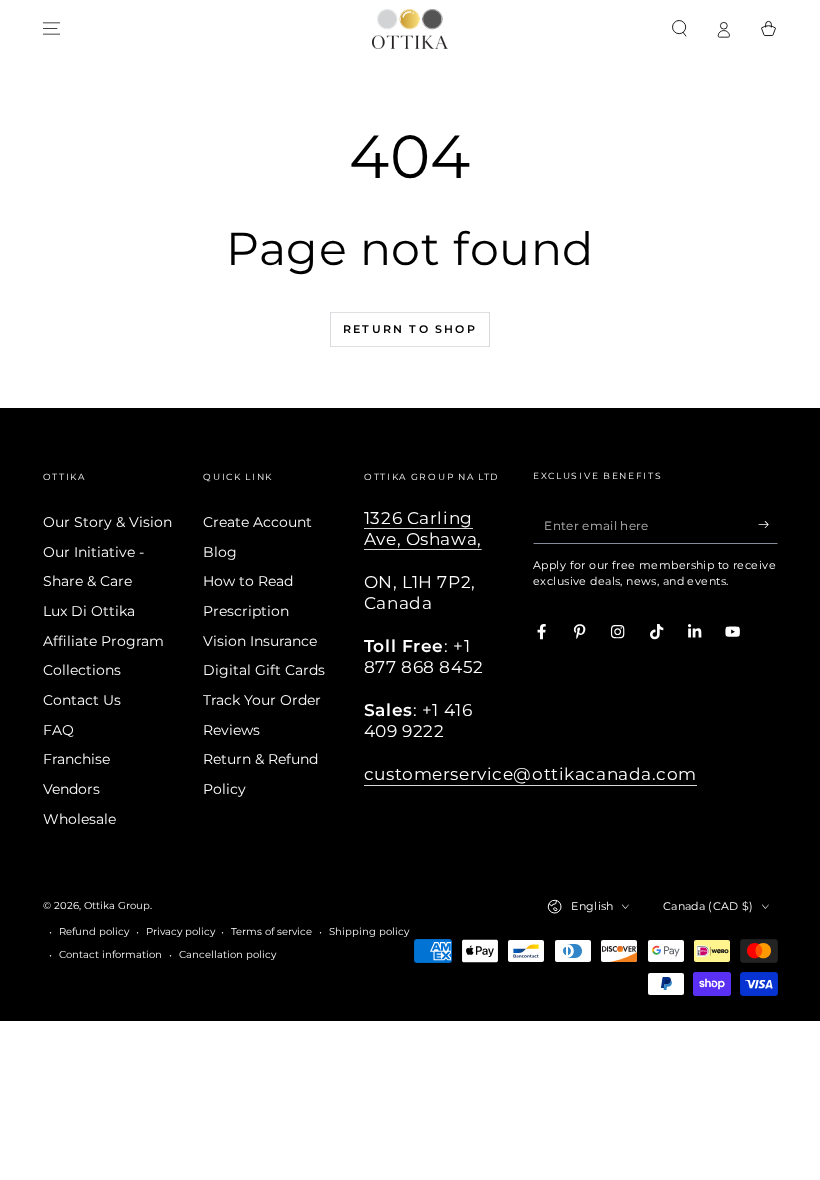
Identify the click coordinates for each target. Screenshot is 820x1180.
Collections (82, 670)
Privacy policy (180, 931)
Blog (220, 552)
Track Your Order (262, 700)
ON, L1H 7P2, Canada (420, 592)
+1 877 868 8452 (424, 656)
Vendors (71, 789)
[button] (680, 28)
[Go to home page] (410, 29)
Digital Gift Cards (264, 670)
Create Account (257, 522)
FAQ (58, 730)
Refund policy (94, 931)
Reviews (231, 730)
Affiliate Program (103, 641)
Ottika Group (117, 905)
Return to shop (410, 329)
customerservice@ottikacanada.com (530, 774)
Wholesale (79, 819)
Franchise (76, 759)
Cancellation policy (227, 954)
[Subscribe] (768, 524)
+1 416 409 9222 (418, 720)
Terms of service (271, 931)
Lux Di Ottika (89, 611)
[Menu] (52, 28)
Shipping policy (369, 931)
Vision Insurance (260, 641)
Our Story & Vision (107, 522)
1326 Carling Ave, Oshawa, (423, 528)
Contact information (110, 954)
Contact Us (82, 700)
